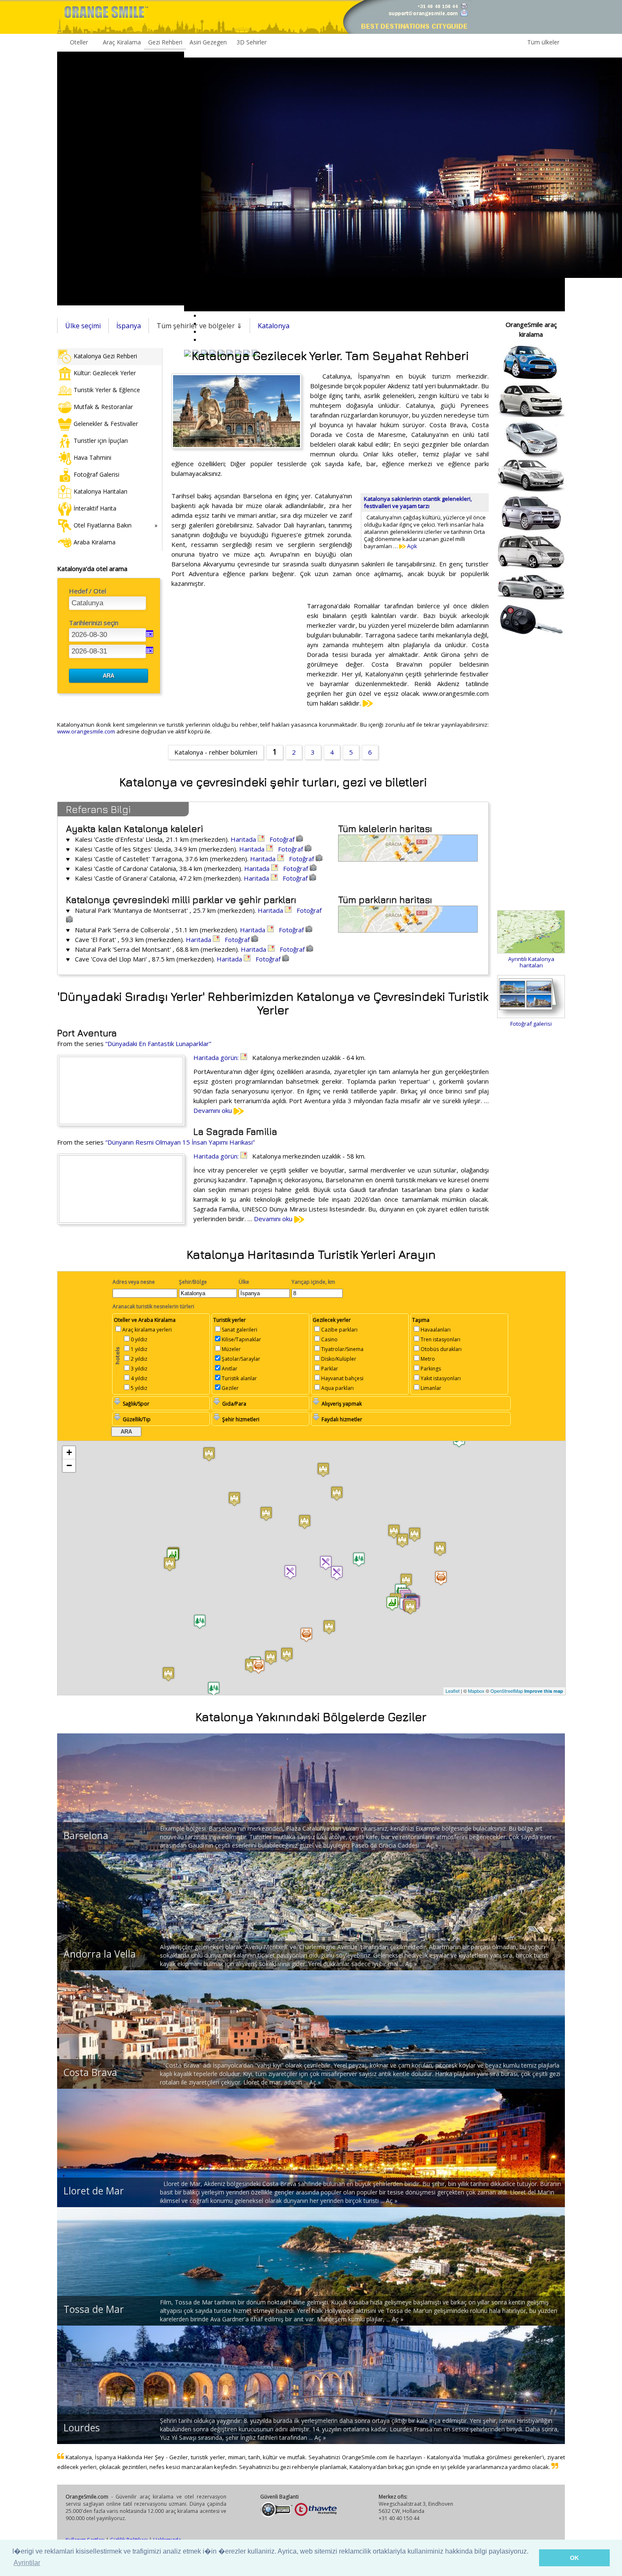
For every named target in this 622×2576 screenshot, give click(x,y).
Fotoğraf (283, 839)
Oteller (79, 42)
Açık (411, 546)
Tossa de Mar (94, 2309)
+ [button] (69, 1452)
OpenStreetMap (507, 1691)
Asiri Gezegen (208, 42)
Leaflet (453, 1691)
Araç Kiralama (122, 42)
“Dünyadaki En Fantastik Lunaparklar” (158, 1044)
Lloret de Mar (94, 2191)
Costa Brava (90, 2072)
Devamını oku (213, 1110)
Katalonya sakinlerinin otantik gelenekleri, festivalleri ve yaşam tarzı (418, 502)
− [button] (69, 1465)
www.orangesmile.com (86, 731)
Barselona (86, 1835)
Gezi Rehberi (165, 42)
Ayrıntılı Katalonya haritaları (531, 962)
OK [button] (574, 2558)
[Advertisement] (121, 179)
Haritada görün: (217, 1057)
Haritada (244, 839)
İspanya (129, 326)
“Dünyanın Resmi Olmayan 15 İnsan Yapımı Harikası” (180, 1142)
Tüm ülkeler (543, 42)
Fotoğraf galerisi (531, 1024)
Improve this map (544, 1691)
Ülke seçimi (83, 326)
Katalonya (274, 326)
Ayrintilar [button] (27, 2563)
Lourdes (82, 2428)
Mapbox (476, 1691)
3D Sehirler (252, 42)
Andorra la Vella (100, 1954)
